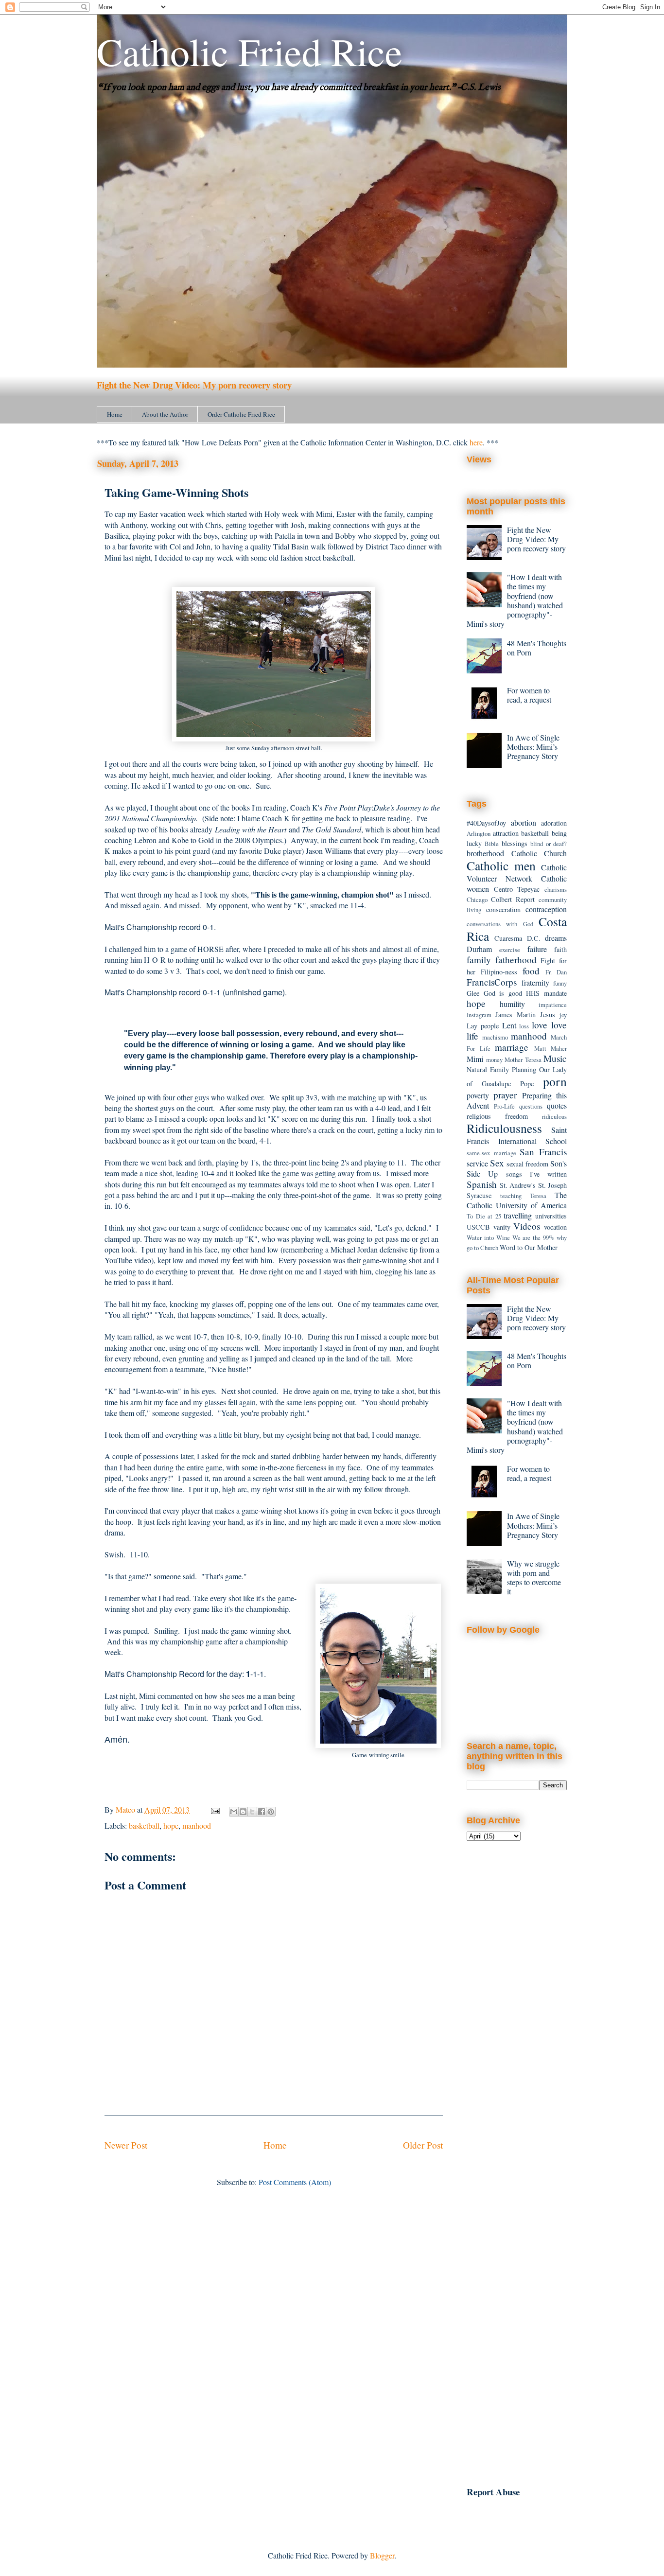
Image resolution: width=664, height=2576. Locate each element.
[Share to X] (252, 1812)
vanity (502, 1227)
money (494, 1059)
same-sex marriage (491, 1153)
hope (171, 1826)
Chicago (477, 900)
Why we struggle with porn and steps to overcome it (534, 1578)
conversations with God (500, 924)
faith (560, 949)
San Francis (543, 1152)
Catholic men (501, 865)
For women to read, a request (529, 695)
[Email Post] (214, 1809)
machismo (495, 1037)
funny (560, 983)
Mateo (126, 1809)
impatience (553, 1005)
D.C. (534, 938)
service (477, 1163)
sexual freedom (527, 1164)
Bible (492, 844)
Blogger (382, 2555)
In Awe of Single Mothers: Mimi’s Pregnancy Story (533, 747)
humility (512, 1004)
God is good (503, 993)
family (479, 960)
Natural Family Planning (501, 1069)
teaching (511, 1196)
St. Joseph (553, 1185)
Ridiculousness (504, 1128)
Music (555, 1058)
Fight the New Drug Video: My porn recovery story (194, 385)
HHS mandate (546, 993)
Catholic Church (539, 853)
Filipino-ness (499, 972)
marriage (512, 1047)
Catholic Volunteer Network (517, 873)
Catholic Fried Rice (250, 51)
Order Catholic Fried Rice (241, 414)
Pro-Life (504, 1106)
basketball (144, 1826)
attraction (506, 833)
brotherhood (485, 853)
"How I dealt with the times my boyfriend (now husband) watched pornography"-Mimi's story (515, 600)
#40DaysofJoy (486, 823)
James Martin (515, 1015)
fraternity (535, 982)
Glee (473, 993)
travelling (518, 1215)
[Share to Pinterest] (271, 1812)
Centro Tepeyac (517, 889)
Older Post (423, 2145)
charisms (556, 889)
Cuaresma (508, 938)
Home (115, 414)
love (540, 1025)
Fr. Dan (556, 972)
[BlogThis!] (243, 1812)
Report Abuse (493, 2492)
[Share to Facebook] (262, 1812)
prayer (505, 1095)
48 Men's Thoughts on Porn (537, 648)
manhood (197, 1826)
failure (537, 949)
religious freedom (497, 1116)
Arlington (479, 833)
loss (524, 1026)
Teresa (538, 1196)
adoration (554, 823)
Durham (479, 949)
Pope (527, 1084)
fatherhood (516, 960)
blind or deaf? (549, 844)
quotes (557, 1105)
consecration (503, 909)
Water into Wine (488, 1237)
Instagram (479, 1015)
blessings (515, 843)
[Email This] (234, 1812)
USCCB (478, 1227)
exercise (510, 950)
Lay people (483, 1026)
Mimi (475, 1059)
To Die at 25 (484, 1216)
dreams (556, 938)
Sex (497, 1163)
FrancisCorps (492, 982)
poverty (478, 1095)
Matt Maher (551, 1048)
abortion (524, 822)
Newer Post (126, 2145)
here (476, 442)
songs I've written (537, 1174)
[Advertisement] (517, 2008)
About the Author (165, 414)
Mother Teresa (523, 1059)
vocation (555, 1227)
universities (551, 1216)
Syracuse (479, 1195)
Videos (527, 1226)
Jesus (548, 1015)
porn (555, 1081)
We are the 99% (533, 1237)
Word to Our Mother (529, 1247)
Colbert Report (513, 899)
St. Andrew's (518, 1185)
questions (531, 1106)
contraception (546, 909)
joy (563, 1015)
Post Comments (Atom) (295, 2182)
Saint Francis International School (517, 1135)
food (531, 971)
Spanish (482, 1184)
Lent (509, 1025)
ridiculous (554, 1116)
